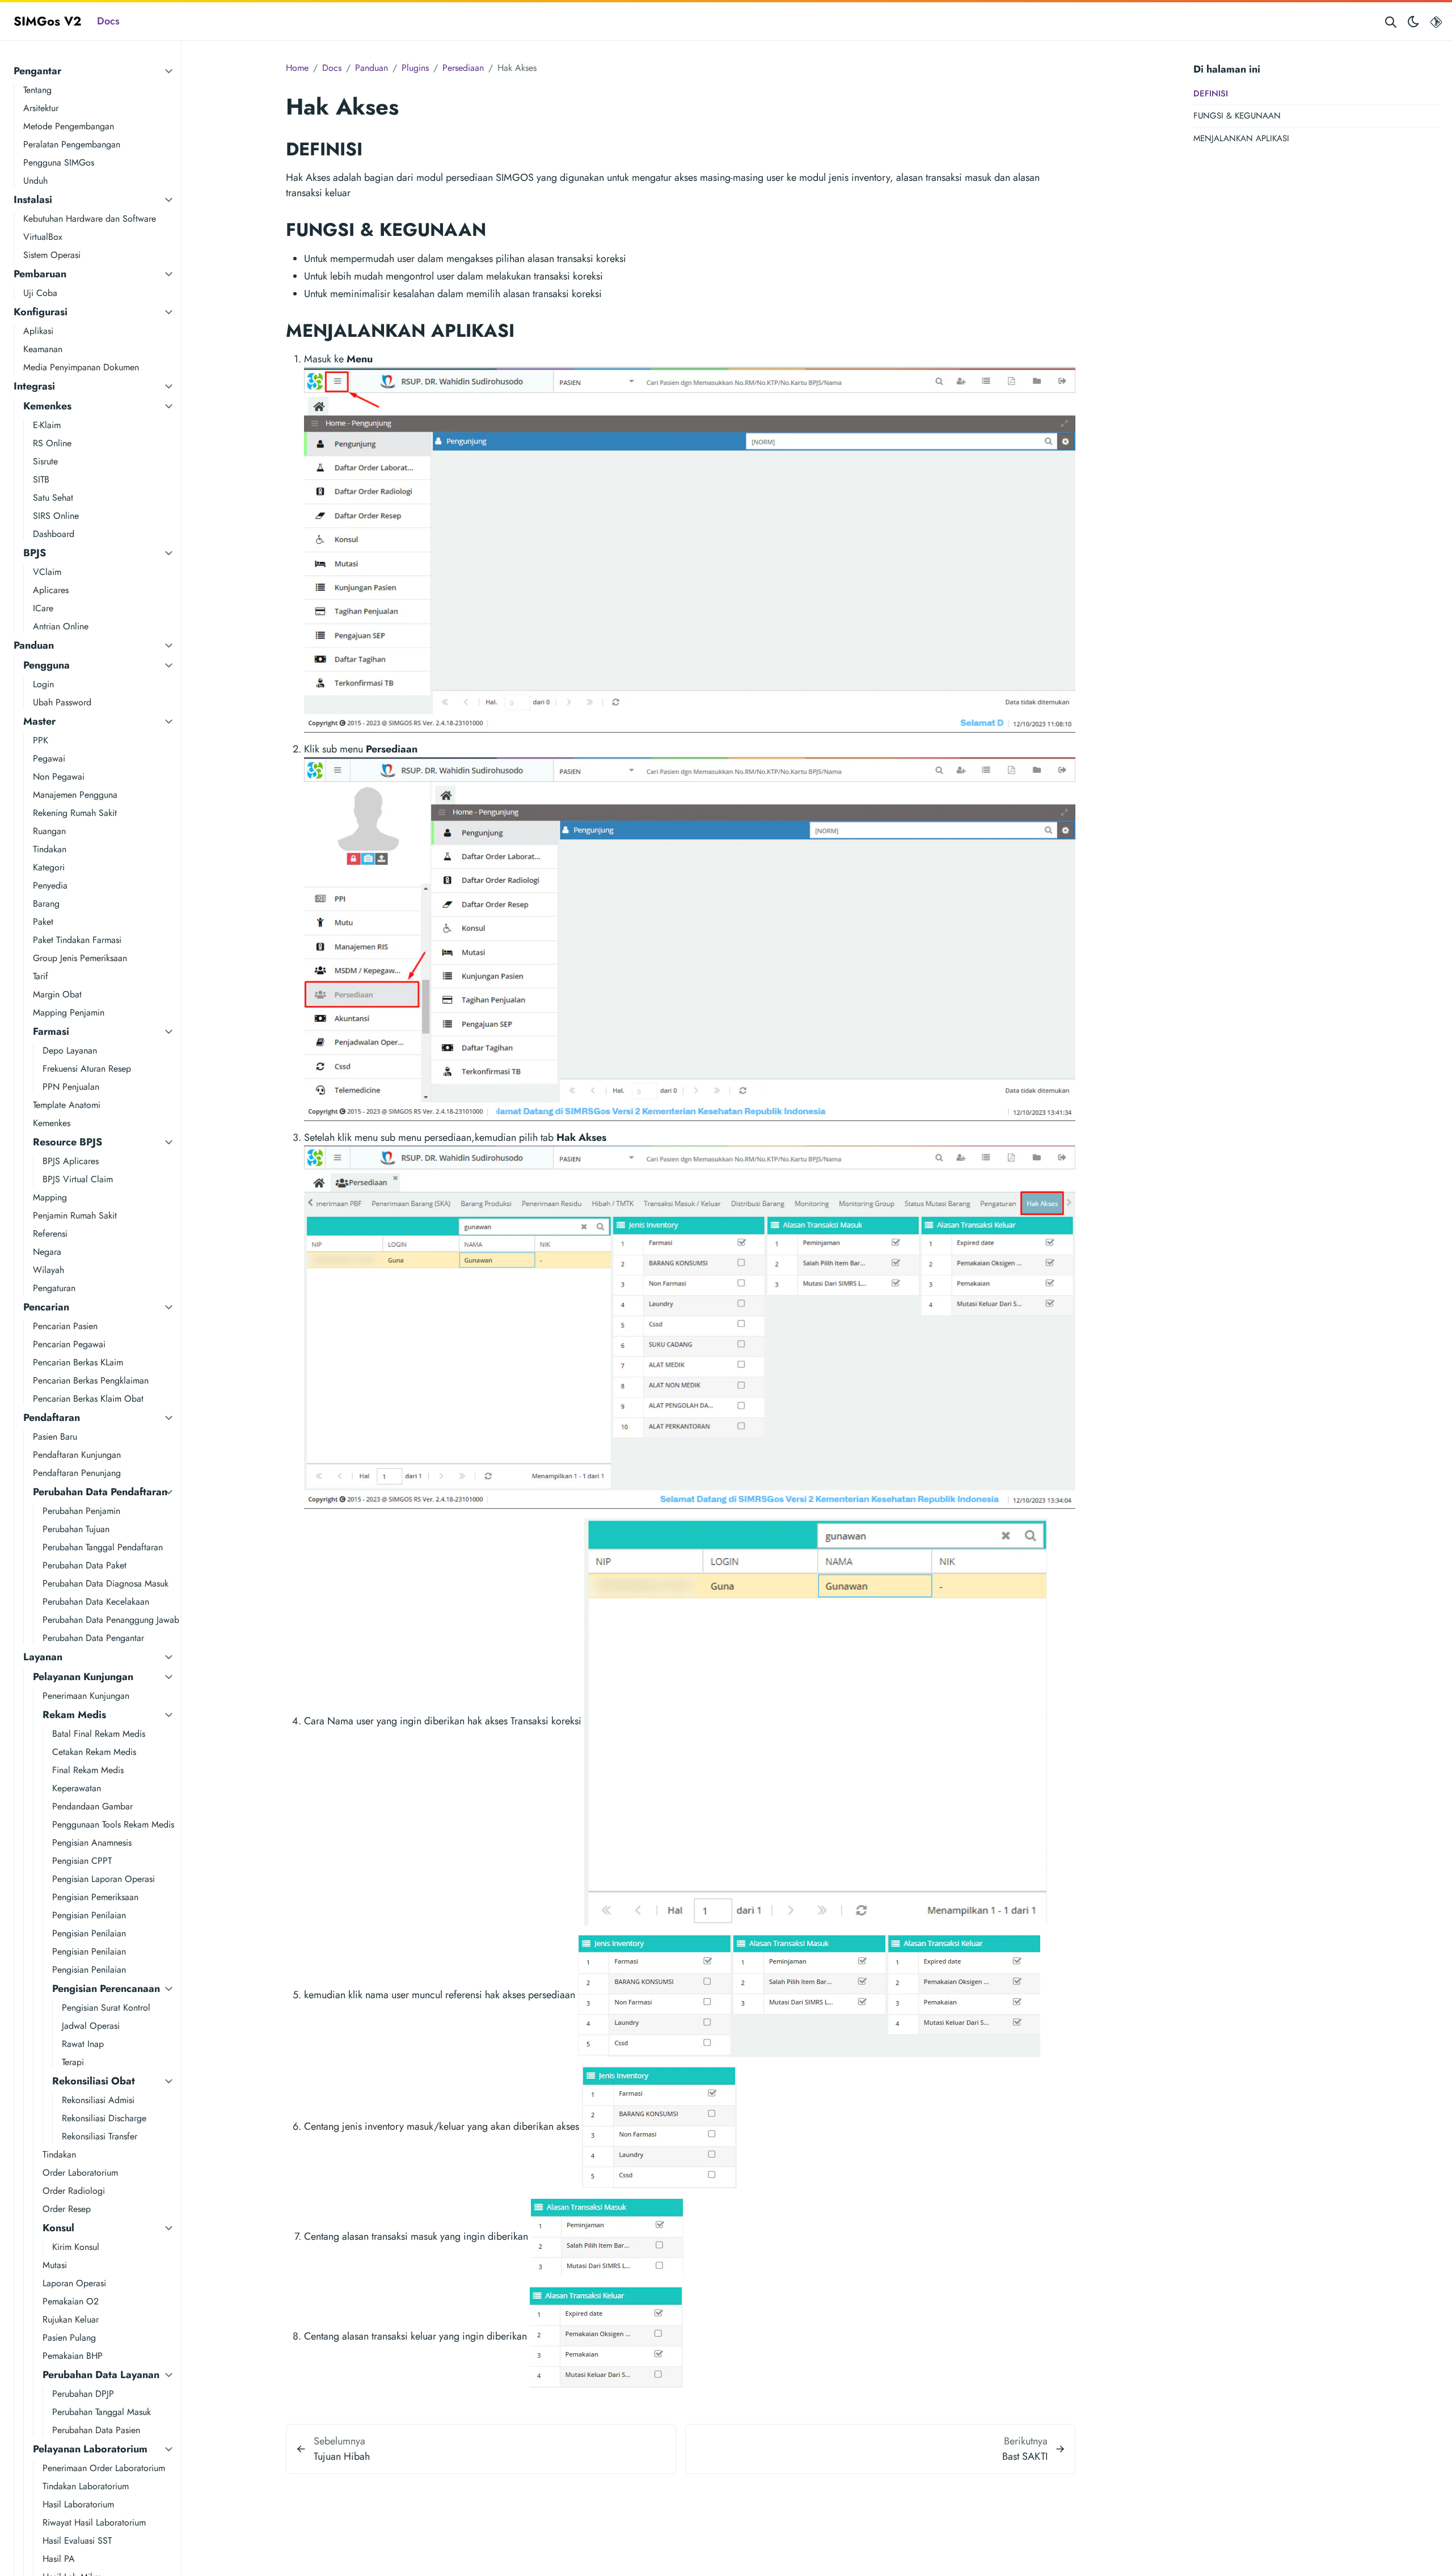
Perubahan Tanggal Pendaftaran (103, 1547)
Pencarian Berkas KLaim (78, 1362)
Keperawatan (77, 1788)
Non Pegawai (59, 777)
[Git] (1436, 21)
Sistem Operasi (52, 255)
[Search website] (1391, 21)
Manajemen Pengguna (75, 795)
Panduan (34, 645)
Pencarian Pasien (65, 1326)
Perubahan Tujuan (76, 1529)
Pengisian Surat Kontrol (106, 2008)
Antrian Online (61, 626)
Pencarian (46, 1307)
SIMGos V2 (47, 21)
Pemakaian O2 (71, 2301)
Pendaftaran (52, 1418)
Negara (47, 1252)
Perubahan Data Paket (85, 1565)
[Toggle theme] (1413, 21)
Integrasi (34, 386)
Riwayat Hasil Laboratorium (94, 2522)
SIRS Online (56, 516)
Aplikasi (38, 331)
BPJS (35, 553)
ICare (43, 608)
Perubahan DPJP (83, 2394)
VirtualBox (43, 237)
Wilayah (48, 1270)
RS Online (52, 443)
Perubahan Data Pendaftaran (100, 1492)
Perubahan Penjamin (81, 1511)
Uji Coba (40, 293)
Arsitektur (41, 108)
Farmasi (51, 1031)
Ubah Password (62, 702)
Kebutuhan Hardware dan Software (90, 219)
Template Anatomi (67, 1105)
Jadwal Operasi (91, 2026)
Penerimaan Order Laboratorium (104, 2468)
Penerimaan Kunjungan (86, 1696)
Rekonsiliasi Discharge (104, 2118)
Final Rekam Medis (88, 1770)
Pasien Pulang (69, 2338)
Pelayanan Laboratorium (90, 2449)
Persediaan (463, 68)
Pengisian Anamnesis (92, 1843)
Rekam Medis (74, 1715)
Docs (108, 21)
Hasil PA (59, 2559)
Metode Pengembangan (69, 126)
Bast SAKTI (1025, 2456)
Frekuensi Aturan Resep (87, 1069)
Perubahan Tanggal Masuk (102, 2412)
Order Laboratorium (80, 2173)
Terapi (73, 2062)
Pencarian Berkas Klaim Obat (88, 1399)
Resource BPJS (67, 1142)
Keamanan (43, 349)
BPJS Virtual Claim (78, 1179)
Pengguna (47, 665)
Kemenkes (47, 406)
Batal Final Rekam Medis (99, 1734)
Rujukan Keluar (71, 2319)
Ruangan (49, 831)
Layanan (43, 1657)
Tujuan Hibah (342, 2456)
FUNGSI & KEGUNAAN (1237, 116)
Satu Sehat (53, 498)
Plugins (415, 68)
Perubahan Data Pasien (96, 2430)
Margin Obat (57, 994)
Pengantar (37, 71)
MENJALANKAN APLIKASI (1241, 138)
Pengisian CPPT (82, 1861)
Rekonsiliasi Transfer (100, 2136)
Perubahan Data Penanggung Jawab (111, 1620)
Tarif (41, 976)
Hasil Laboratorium (78, 2504)
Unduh (35, 181)
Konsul (58, 2228)
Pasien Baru (55, 1437)
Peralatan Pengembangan (72, 144)
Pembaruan (40, 274)
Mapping (50, 1197)
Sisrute (45, 461)
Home (297, 68)
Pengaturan (54, 1288)
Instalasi (33, 200)
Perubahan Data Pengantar (93, 1638)
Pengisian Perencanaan (106, 1989)
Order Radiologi (74, 2191)
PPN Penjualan (71, 1087)
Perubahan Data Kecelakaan (96, 1602)
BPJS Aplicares (71, 1161)
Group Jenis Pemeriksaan (80, 958)
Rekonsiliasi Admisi (98, 2100)
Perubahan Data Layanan (101, 2375)
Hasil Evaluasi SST (77, 2541)
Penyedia (50, 885)
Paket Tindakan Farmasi (77, 940)
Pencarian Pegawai (69, 1344)
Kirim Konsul (76, 2247)
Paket (43, 922)
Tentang (37, 90)
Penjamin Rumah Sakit (75, 1215)
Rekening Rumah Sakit (75, 813)
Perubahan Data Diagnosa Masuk (105, 1583)
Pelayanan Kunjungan (83, 1677)
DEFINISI (1211, 94)
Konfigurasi (41, 312)
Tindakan (50, 849)
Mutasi (55, 2265)
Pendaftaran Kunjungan (77, 1455)
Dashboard (54, 534)
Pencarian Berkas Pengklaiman (91, 1380)
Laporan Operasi (74, 2283)
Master (39, 721)
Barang (46, 904)
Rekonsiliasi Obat (94, 2081)
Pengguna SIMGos (59, 162)
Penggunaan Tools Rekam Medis (113, 1824)
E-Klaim (47, 425)
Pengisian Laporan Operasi (104, 1879)
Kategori (49, 867)
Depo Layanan (70, 1050)
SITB (41, 479)
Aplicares (51, 590)
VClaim (47, 572)
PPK (41, 740)
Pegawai (49, 758)
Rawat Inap (83, 2044)
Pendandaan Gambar (92, 1806)
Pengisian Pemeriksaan (95, 1897)
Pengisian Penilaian (89, 1915)
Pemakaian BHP (73, 2356)
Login (43, 684)
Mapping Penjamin (69, 1012)
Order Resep (67, 2209)
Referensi (50, 1234)
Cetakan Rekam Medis (94, 1752)
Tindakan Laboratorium (86, 2486)
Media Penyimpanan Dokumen (81, 367)
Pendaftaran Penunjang (77, 1473)
